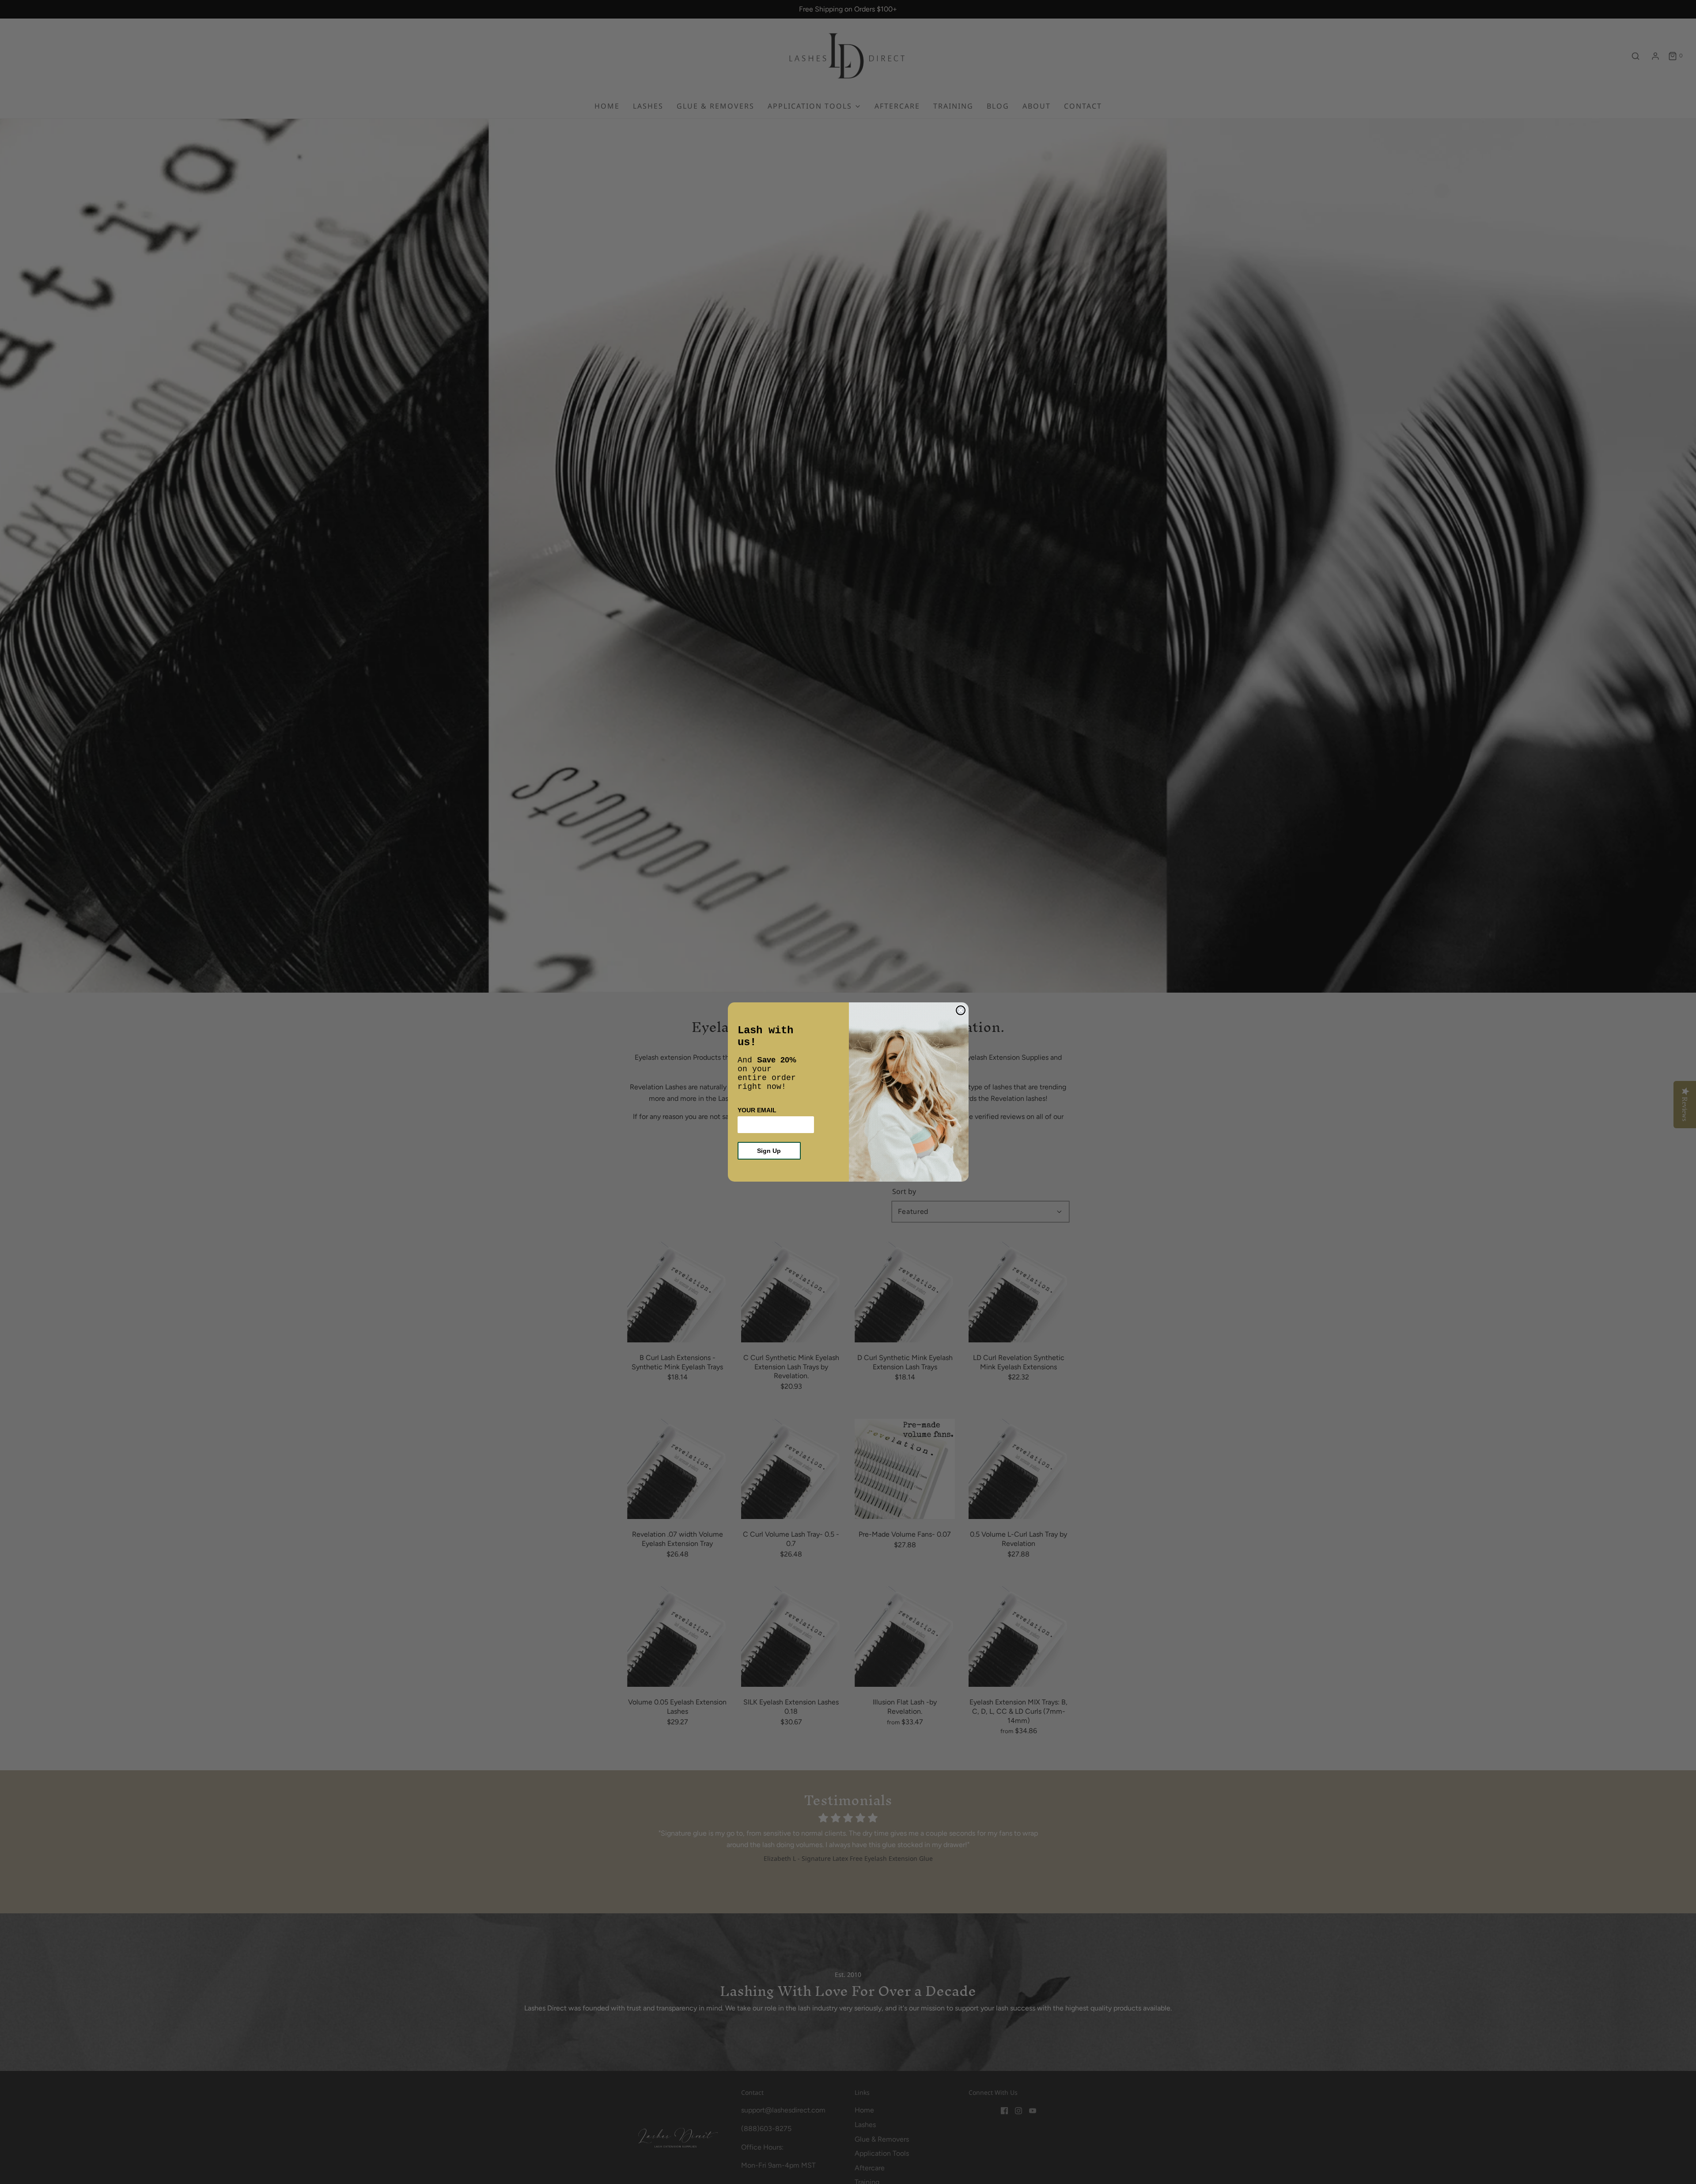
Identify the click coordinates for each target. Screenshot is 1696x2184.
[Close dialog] (961, 1010)
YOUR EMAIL (757, 1110)
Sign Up (769, 1151)
